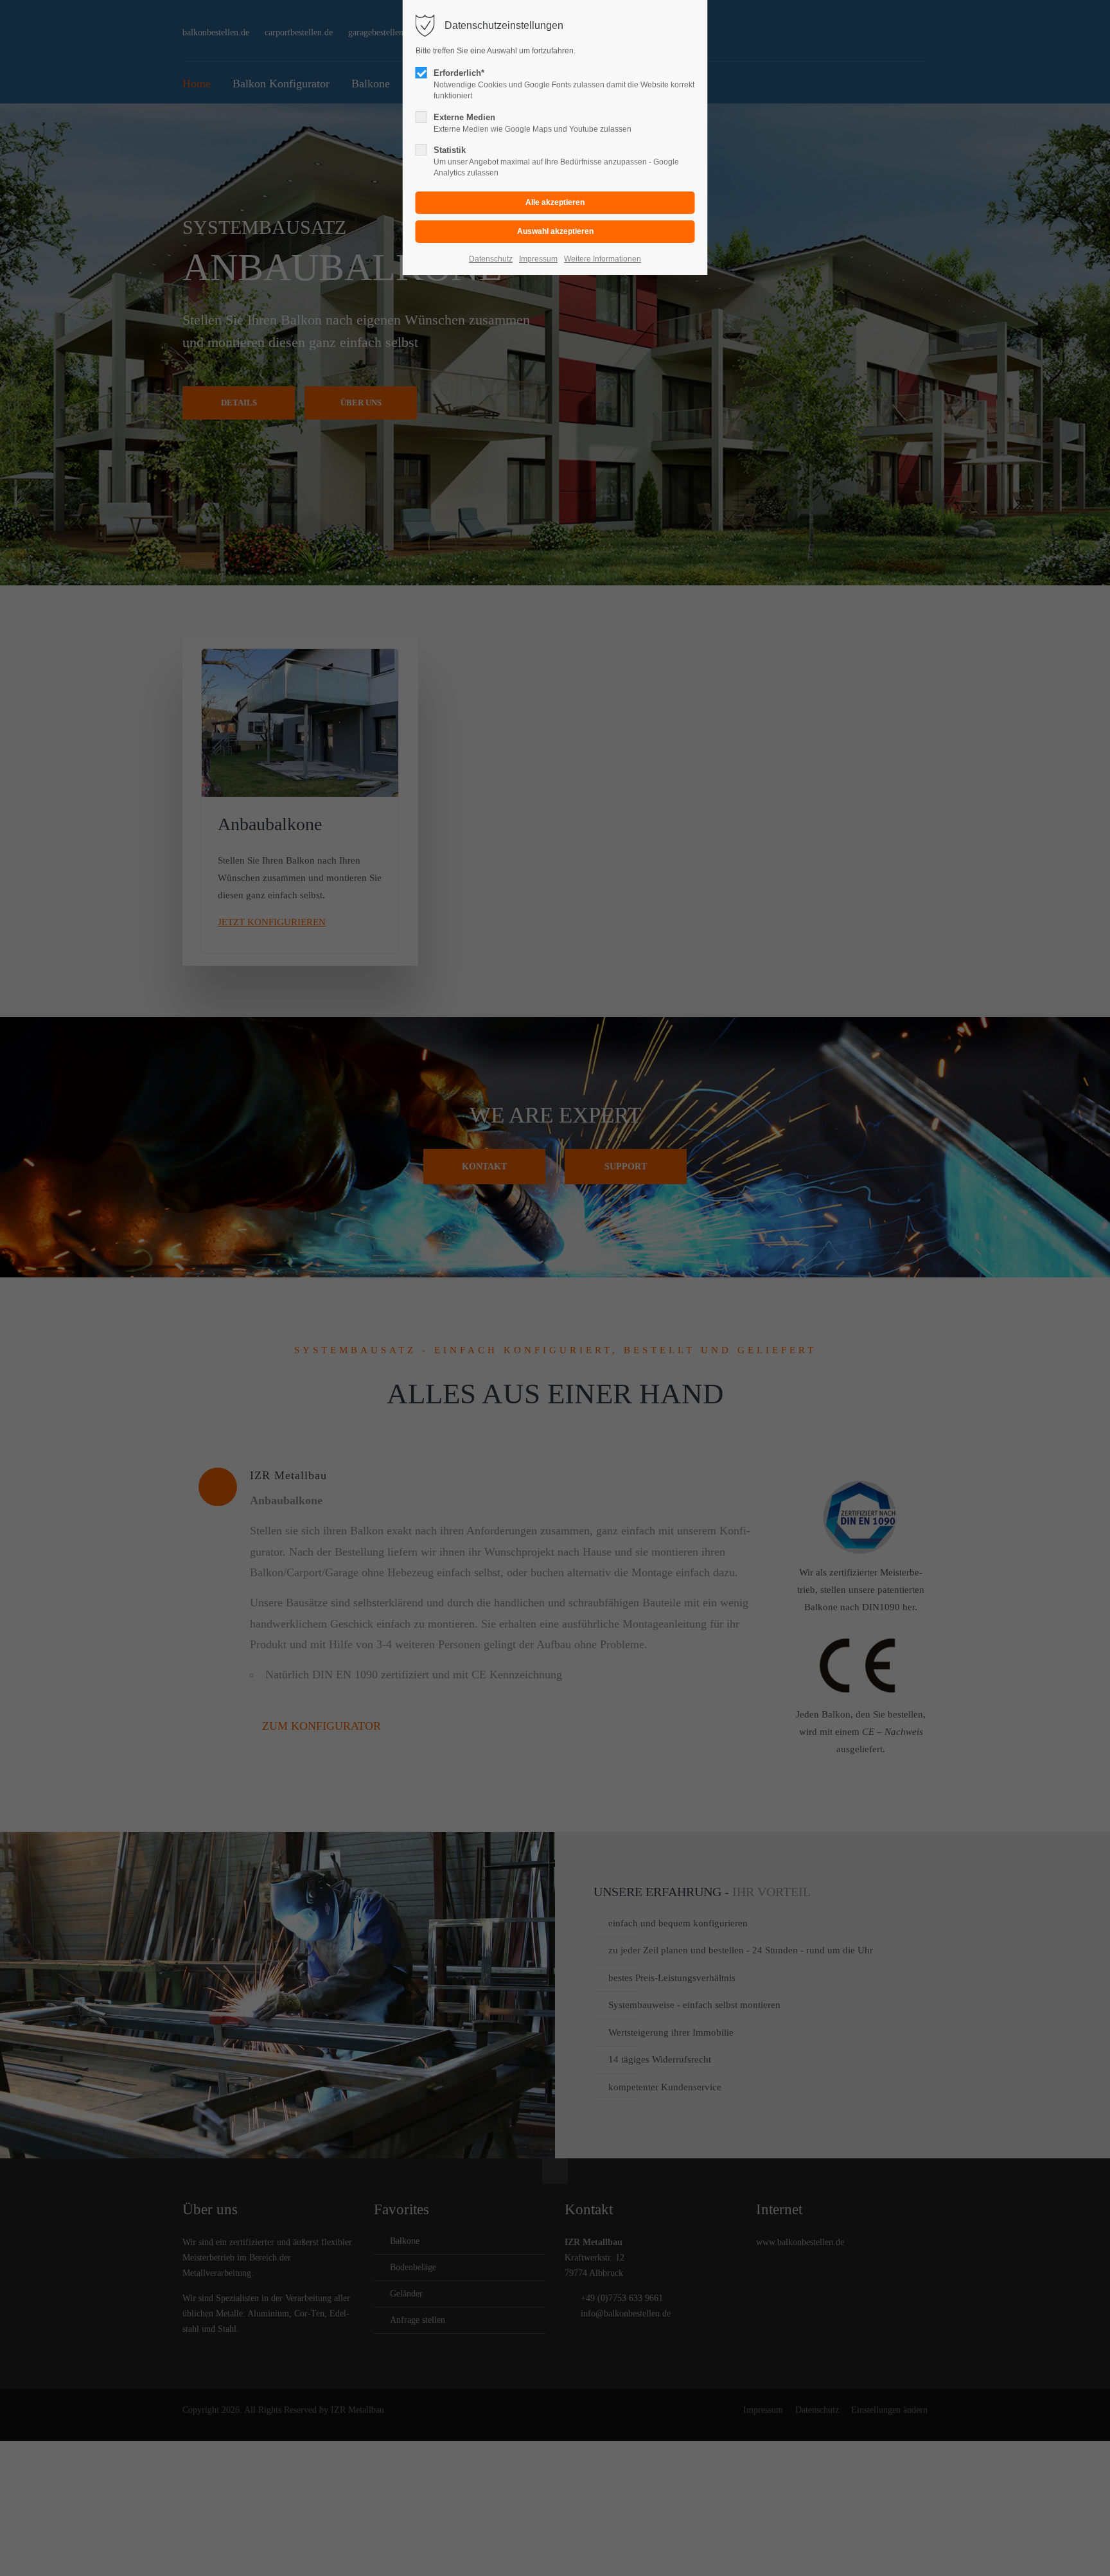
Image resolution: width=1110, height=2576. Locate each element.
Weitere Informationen (603, 259)
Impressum (538, 259)
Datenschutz (491, 259)
